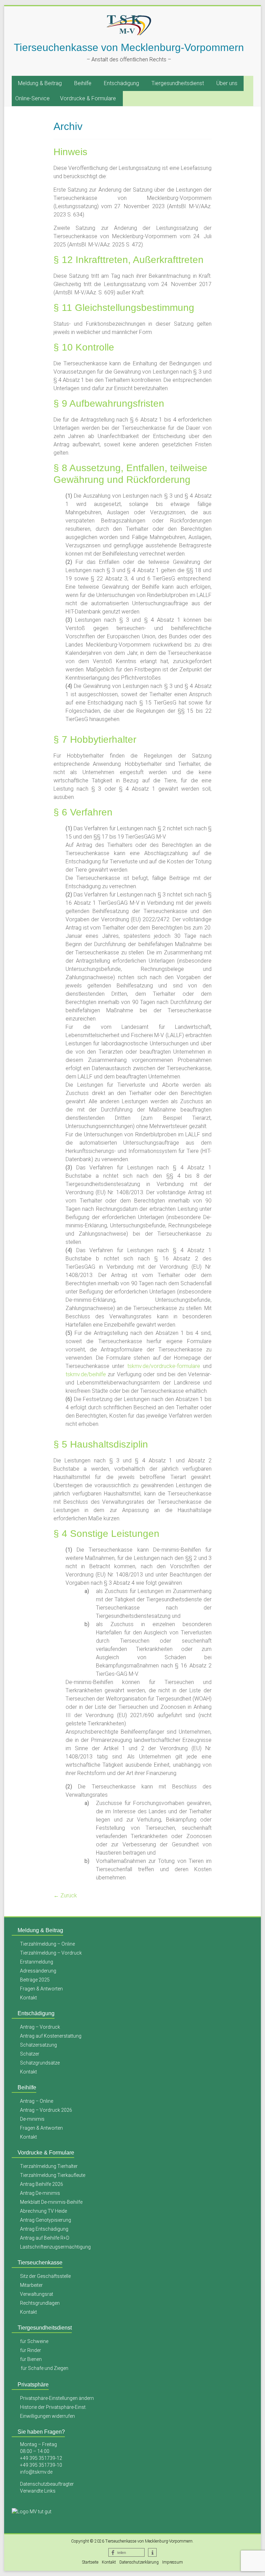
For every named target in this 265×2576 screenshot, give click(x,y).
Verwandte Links (38, 2491)
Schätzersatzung (38, 2045)
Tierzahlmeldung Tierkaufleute (53, 2175)
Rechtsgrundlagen (40, 2303)
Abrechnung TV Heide (43, 2211)
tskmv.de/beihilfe (86, 1374)
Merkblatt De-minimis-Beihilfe (51, 2202)
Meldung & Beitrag (40, 83)
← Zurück (65, 1895)
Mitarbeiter (31, 2285)
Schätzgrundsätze (40, 2063)
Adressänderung (38, 1971)
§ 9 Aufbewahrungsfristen (109, 403)
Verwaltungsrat (37, 2294)
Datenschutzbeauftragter (47, 2484)
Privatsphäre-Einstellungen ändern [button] (57, 2398)
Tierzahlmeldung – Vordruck (51, 1953)
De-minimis (32, 2119)
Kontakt (28, 1998)
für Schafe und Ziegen (45, 2368)
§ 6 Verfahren (83, 812)
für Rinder (31, 2350)
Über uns (227, 83)
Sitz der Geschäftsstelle (45, 2276)
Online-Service (32, 98)
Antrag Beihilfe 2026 (42, 2184)
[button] (126, 2552)
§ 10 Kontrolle (84, 347)
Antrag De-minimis (40, 2193)
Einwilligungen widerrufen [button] (47, 2416)
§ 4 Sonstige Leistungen (106, 1534)
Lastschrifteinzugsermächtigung (55, 2247)
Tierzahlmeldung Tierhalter (49, 2166)
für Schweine (34, 2341)
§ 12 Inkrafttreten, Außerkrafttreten (129, 260)
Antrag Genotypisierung (46, 2220)
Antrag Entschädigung (44, 2229)
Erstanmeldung (37, 1962)
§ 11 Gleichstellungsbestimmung (124, 308)
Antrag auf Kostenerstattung (51, 2036)
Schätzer (30, 2054)
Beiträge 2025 (35, 1980)
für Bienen (31, 2359)
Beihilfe (83, 83)
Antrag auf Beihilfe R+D (45, 2238)
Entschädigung (121, 83)
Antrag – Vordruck (40, 2027)
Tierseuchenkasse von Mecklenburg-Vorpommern (129, 47)
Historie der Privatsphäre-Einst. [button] (53, 2407)
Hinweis (70, 152)
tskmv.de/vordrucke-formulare (164, 1366)
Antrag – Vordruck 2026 (46, 2110)
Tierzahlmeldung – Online (47, 1944)
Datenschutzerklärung (139, 2562)
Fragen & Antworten (41, 1989)
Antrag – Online (37, 2101)
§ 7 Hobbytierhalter (95, 739)
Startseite (90, 2562)
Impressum (173, 2562)
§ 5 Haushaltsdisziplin (101, 1444)
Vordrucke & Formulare (88, 98)
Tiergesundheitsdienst (178, 83)
